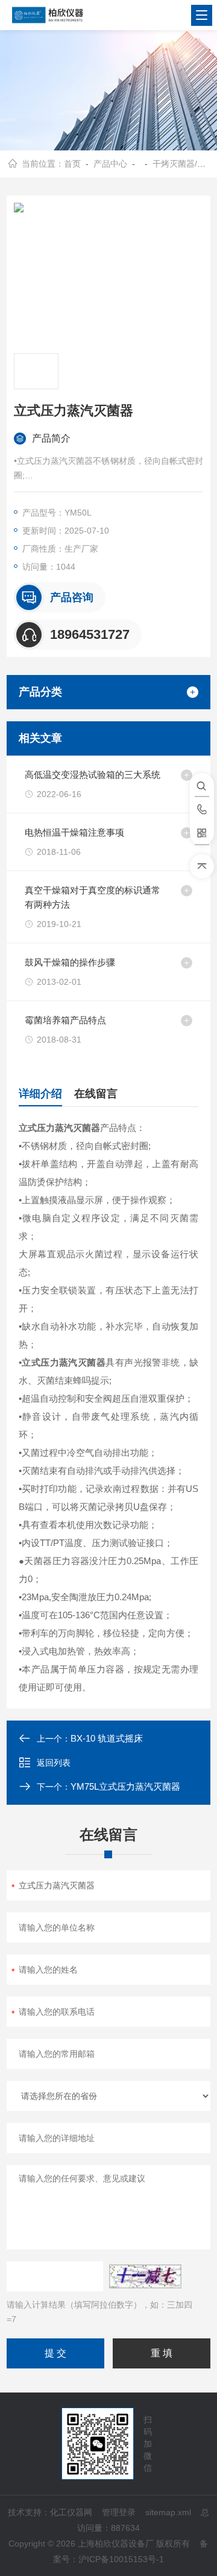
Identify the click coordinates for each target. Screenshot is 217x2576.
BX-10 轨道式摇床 (107, 1738)
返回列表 (54, 1763)
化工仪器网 (71, 2512)
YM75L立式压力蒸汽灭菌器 (125, 1786)
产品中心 (110, 164)
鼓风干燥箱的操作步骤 (70, 962)
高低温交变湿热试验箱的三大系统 (93, 775)
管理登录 (119, 2512)
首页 (72, 164)
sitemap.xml (168, 2512)
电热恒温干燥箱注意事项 (74, 832)
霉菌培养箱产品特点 (65, 1020)
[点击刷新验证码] (145, 2276)
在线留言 (96, 1094)
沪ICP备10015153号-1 (121, 2559)
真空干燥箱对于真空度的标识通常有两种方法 (93, 897)
